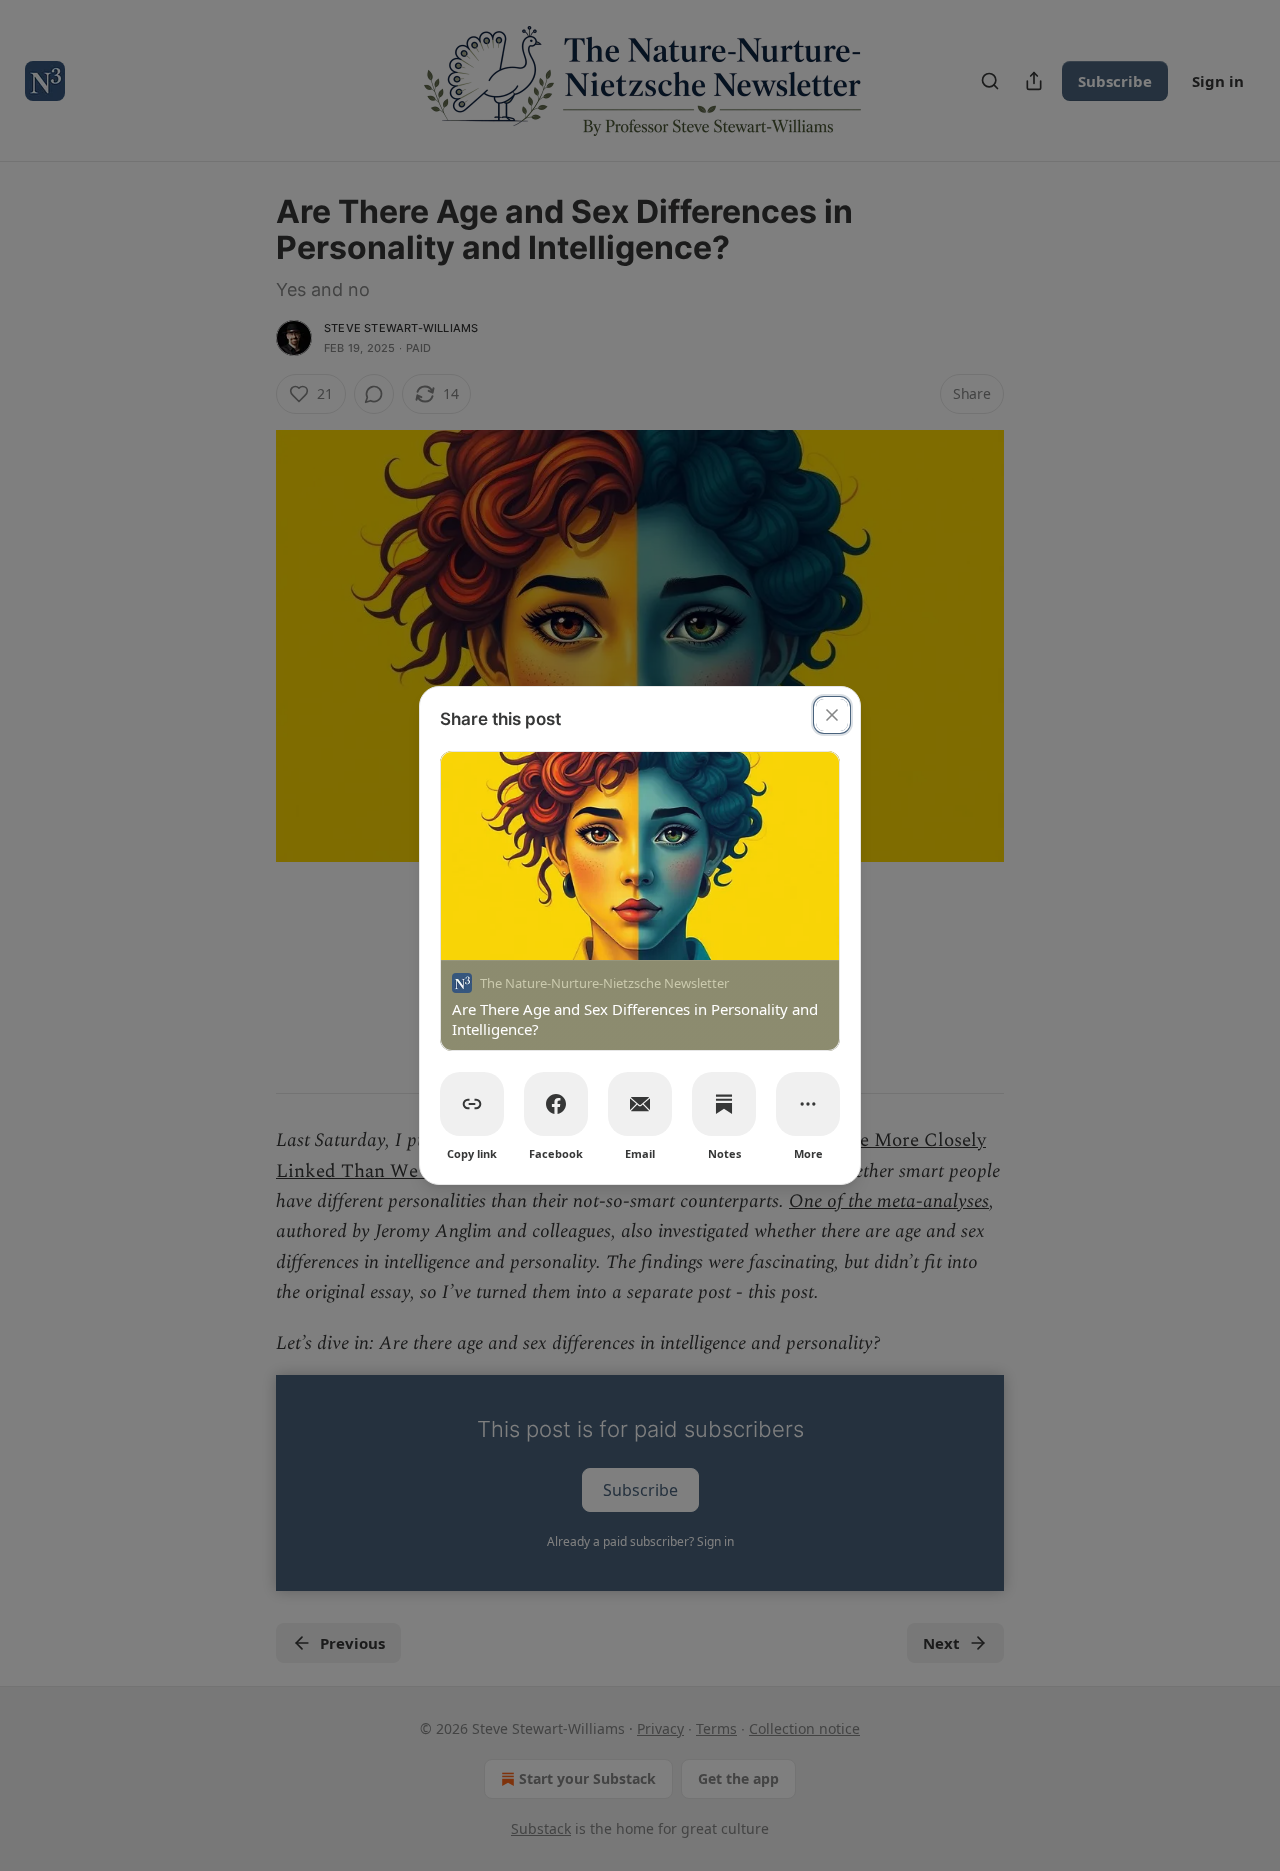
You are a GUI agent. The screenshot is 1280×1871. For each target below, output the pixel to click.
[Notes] (724, 1104)
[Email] (640, 1104)
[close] (832, 715)
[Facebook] (556, 1104)
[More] (808, 1104)
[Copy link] (472, 1104)
